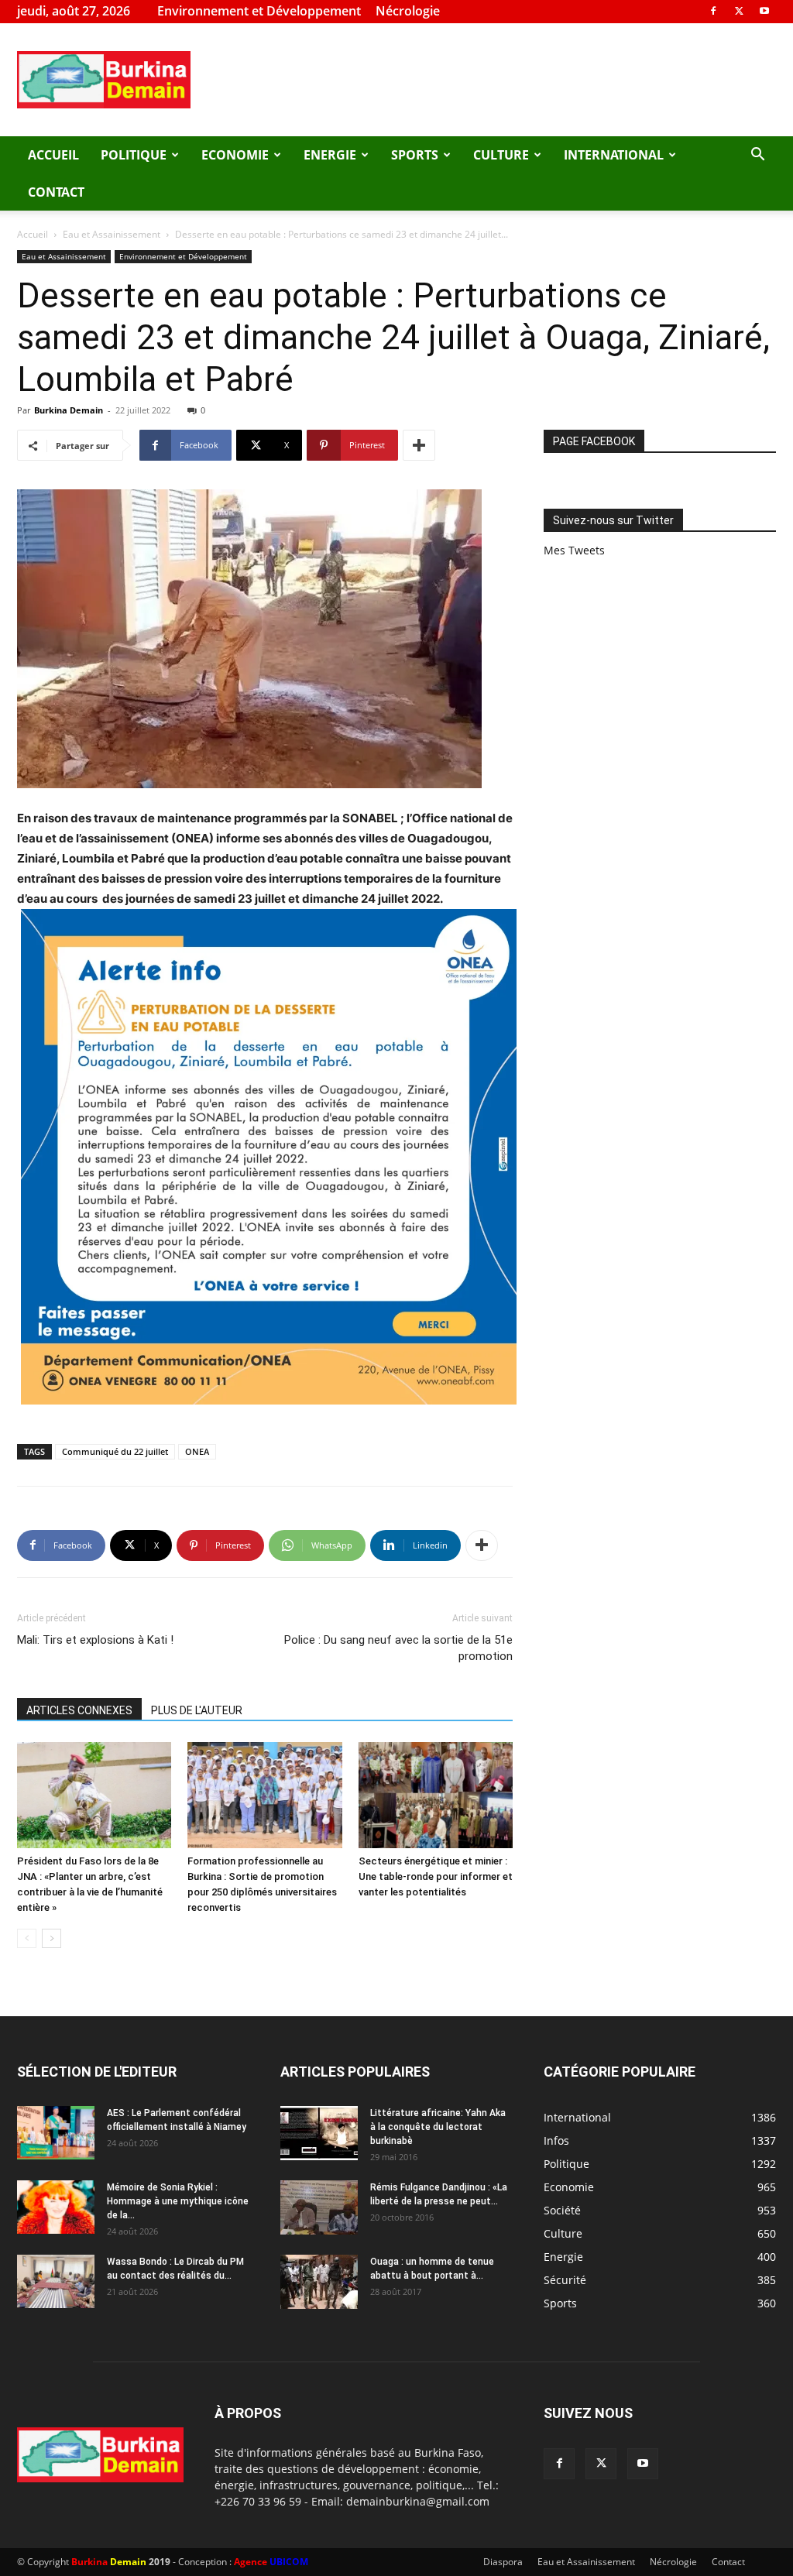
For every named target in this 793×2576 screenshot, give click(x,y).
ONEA (197, 1451)
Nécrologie (408, 11)
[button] (757, 156)
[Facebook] (713, 11)
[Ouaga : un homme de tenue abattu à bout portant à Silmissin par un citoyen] (319, 2282)
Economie (235, 155)
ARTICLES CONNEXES (79, 1710)
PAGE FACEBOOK (594, 441)
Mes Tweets (574, 550)
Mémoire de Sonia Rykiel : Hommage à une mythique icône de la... (178, 2201)
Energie (330, 155)
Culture (501, 155)
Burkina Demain (69, 410)
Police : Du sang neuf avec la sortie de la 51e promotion (398, 1648)
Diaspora (503, 2562)
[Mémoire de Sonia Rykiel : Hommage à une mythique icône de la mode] (56, 2207)
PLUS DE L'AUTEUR (197, 1710)
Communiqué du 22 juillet (115, 1451)
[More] (419, 445)
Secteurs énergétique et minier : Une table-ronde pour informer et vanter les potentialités (436, 1876)
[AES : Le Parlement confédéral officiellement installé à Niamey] (56, 2133)
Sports (415, 155)
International (614, 155)
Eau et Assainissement (112, 234)
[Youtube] (764, 11)
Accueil (53, 155)
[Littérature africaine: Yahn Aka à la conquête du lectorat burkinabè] (319, 2133)
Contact (56, 192)
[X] (739, 11)
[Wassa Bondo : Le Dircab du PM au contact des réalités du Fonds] (56, 2281)
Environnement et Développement (259, 11)
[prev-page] (27, 1938)
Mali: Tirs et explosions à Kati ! (95, 1640)
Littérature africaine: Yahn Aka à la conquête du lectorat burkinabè (438, 2127)
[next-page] (51, 1938)
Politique (134, 155)
